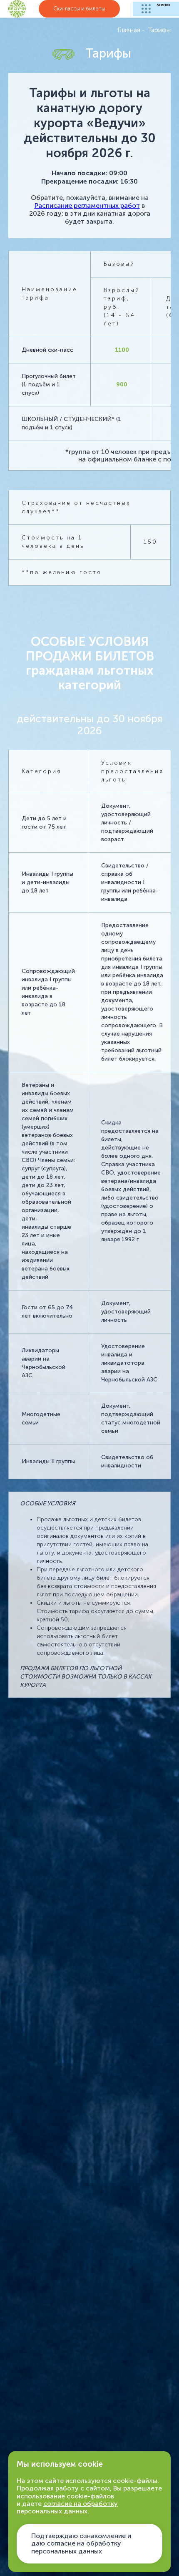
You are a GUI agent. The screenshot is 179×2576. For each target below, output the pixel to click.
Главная (129, 30)
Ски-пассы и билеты (79, 9)
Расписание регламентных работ (87, 205)
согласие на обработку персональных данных (67, 2507)
